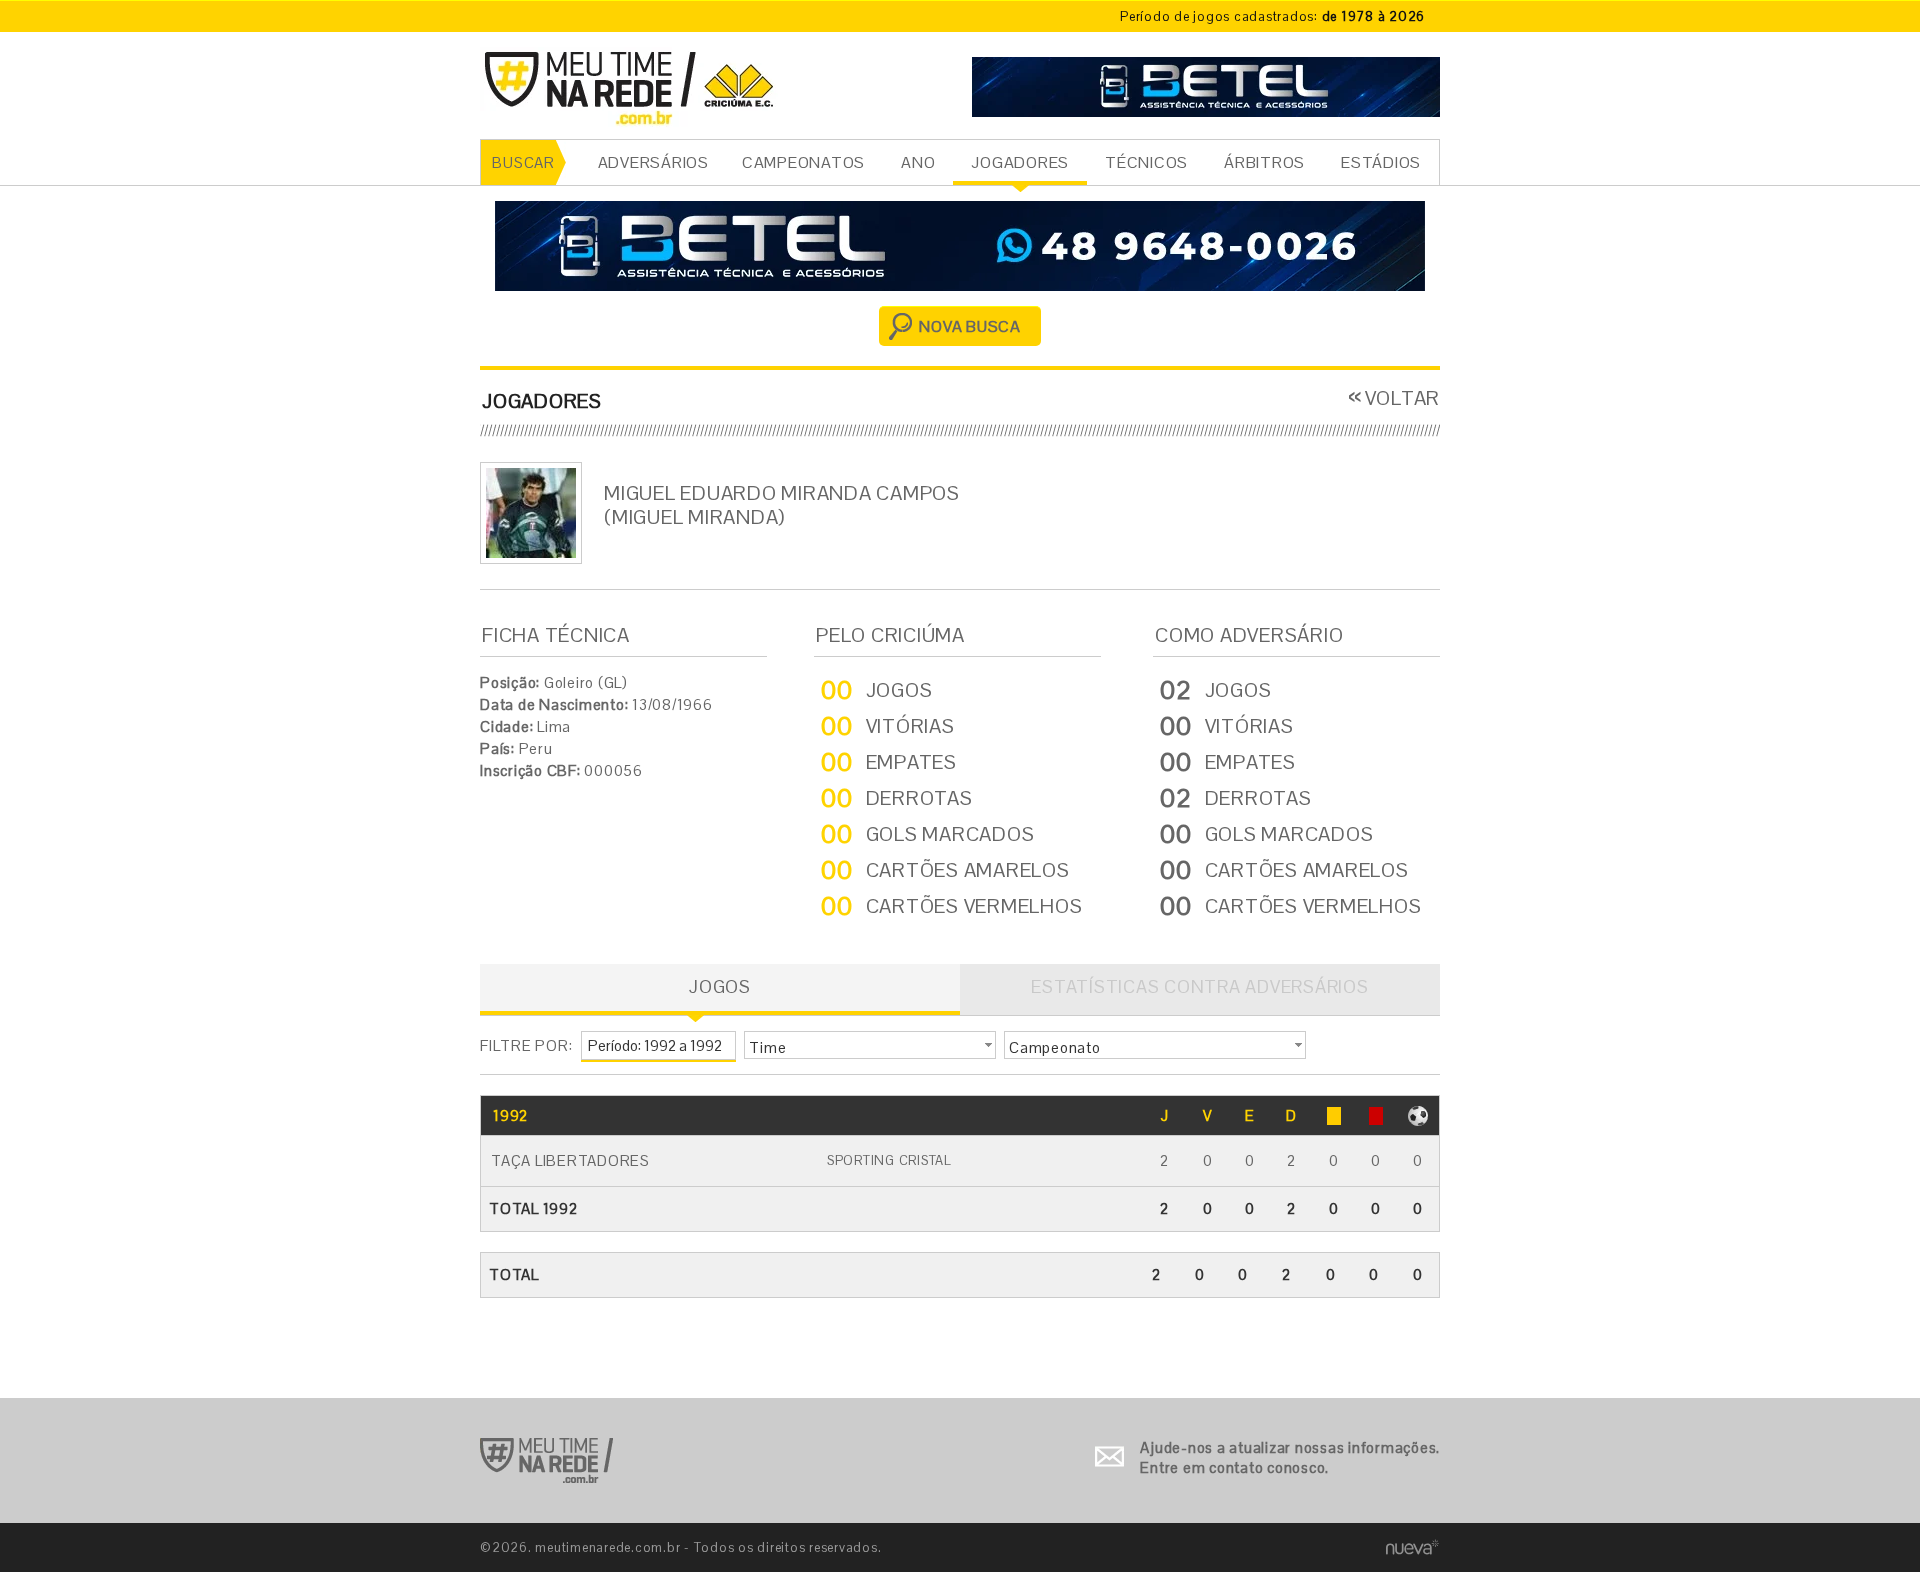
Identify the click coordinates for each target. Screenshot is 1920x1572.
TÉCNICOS (1146, 162)
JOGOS (720, 986)
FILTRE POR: (526, 1045)
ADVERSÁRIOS (653, 162)
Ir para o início (546, 1460)
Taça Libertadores (570, 1160)
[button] (870, 1045)
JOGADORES (1020, 162)
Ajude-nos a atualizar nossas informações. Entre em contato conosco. (1290, 1457)
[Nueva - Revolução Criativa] (1412, 1546)
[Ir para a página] (1206, 84)
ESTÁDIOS (1381, 162)
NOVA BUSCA (970, 326)
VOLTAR (1402, 398)
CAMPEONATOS (803, 162)
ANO (918, 162)
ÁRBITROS (1264, 162)
